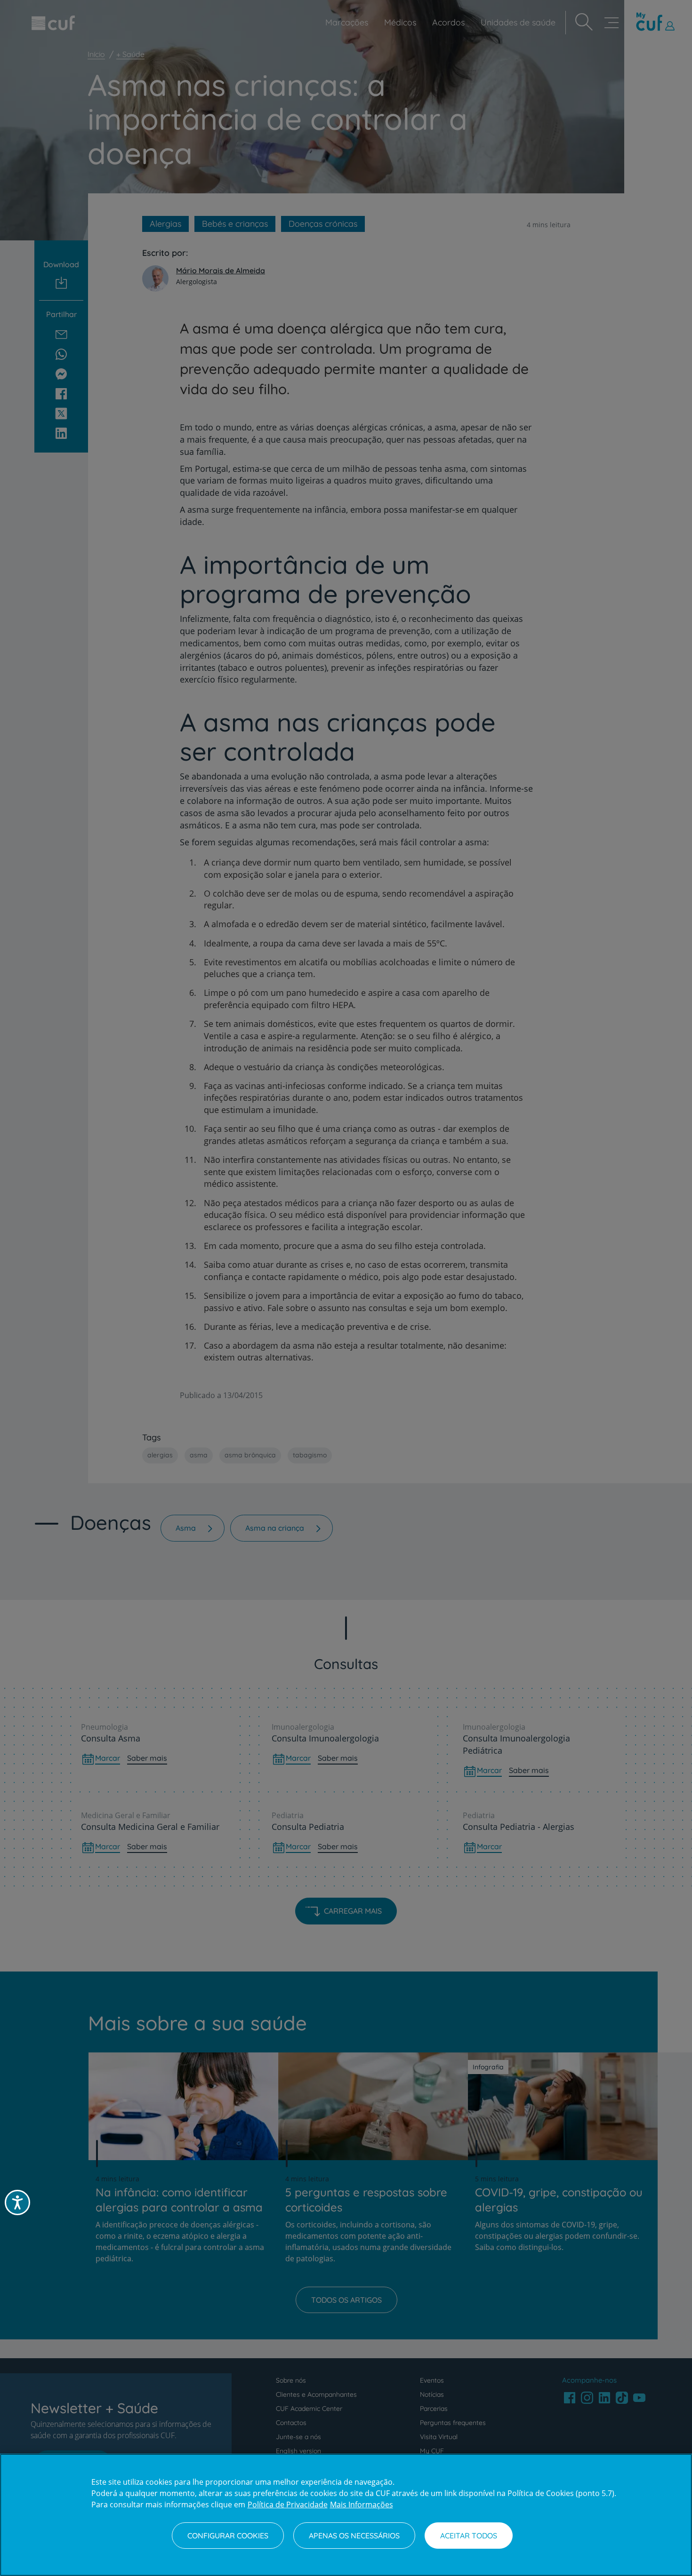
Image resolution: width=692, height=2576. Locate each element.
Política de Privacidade (288, 2504)
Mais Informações (362, 2504)
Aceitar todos (469, 2536)
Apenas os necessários (354, 2536)
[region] (346, 2515)
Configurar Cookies (228, 2536)
